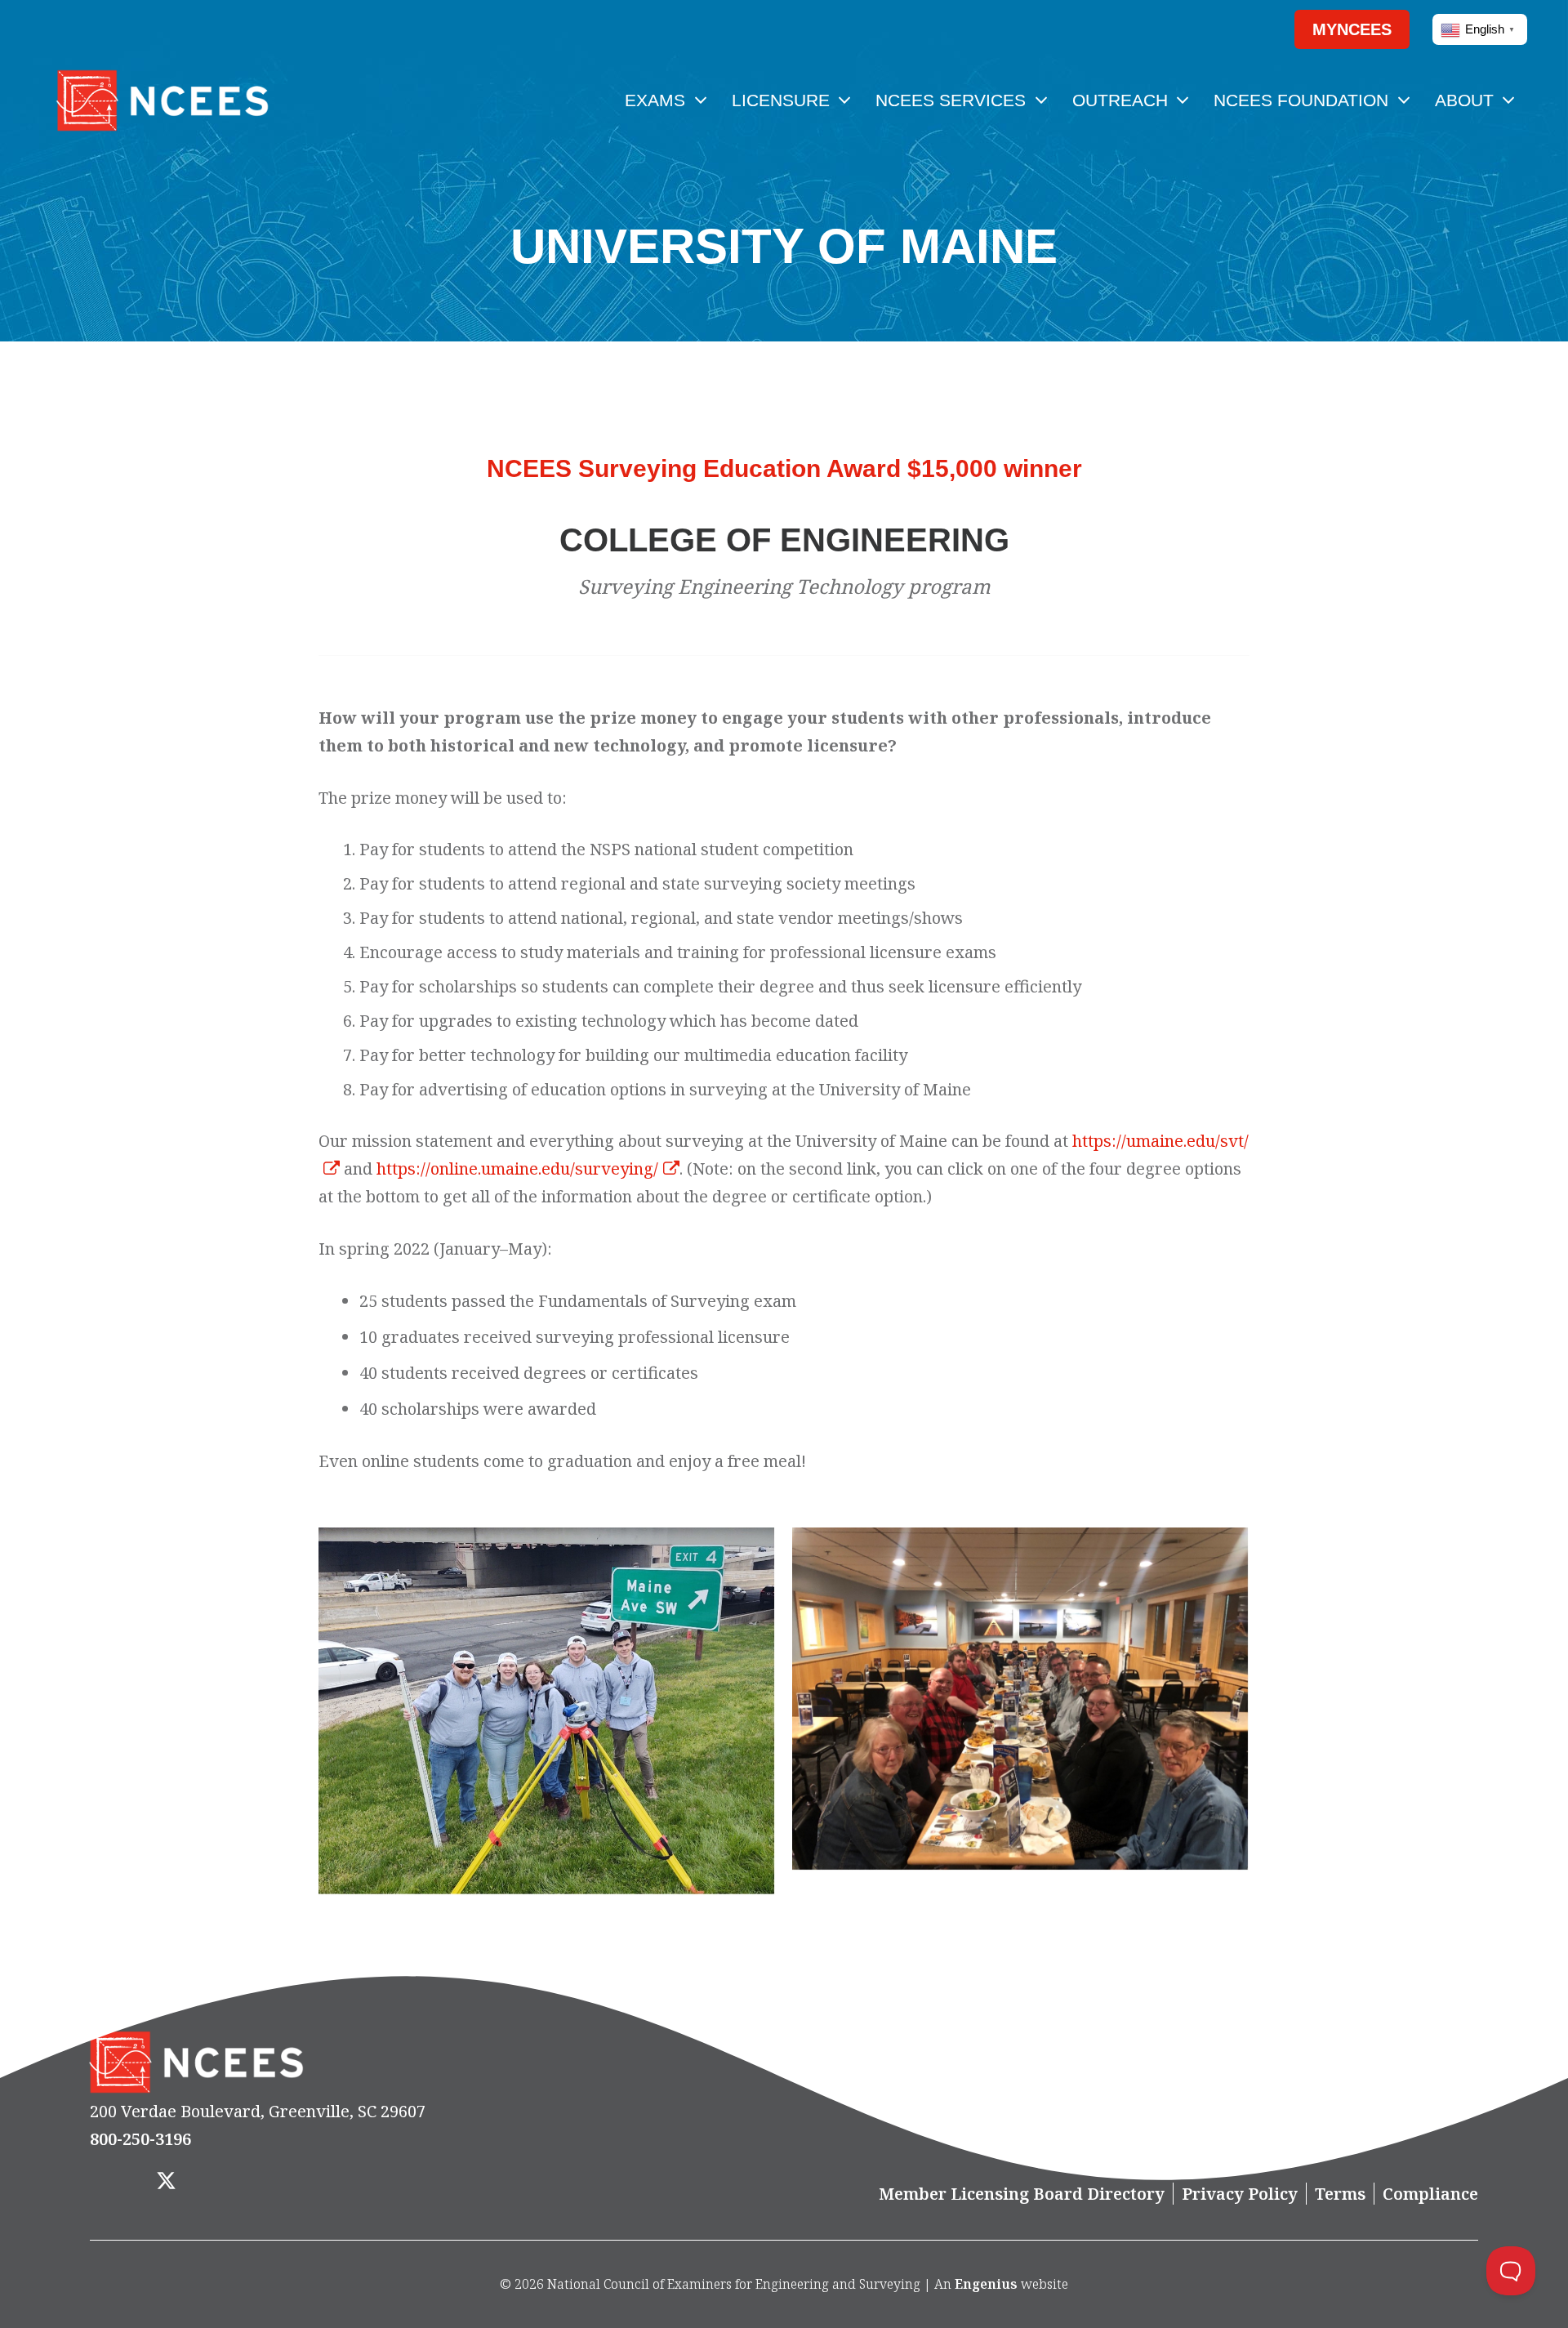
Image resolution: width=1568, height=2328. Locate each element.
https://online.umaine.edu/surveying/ (517, 1168)
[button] (1250, 29)
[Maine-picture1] (1021, 1699)
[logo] (162, 100)
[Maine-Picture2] (547, 1712)
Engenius (986, 2284)
